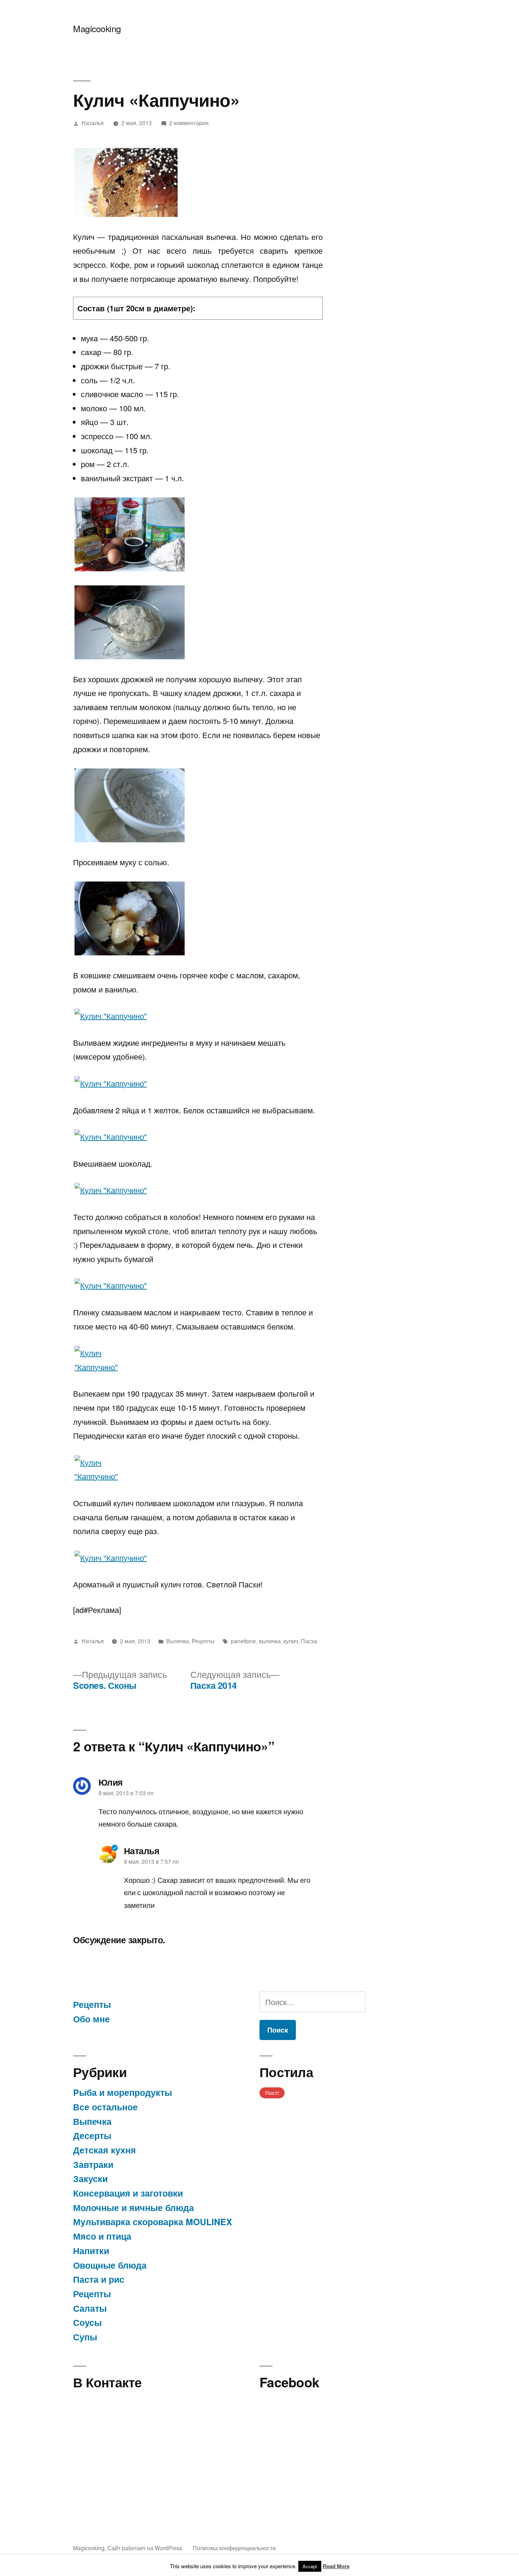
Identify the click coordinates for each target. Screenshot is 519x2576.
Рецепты (203, 1641)
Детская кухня (105, 2150)
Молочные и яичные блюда (133, 2207)
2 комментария (189, 123)
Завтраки (93, 2164)
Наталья (93, 123)
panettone (243, 1641)
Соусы (87, 2322)
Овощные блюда (110, 2265)
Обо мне (91, 2019)
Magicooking (97, 28)
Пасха (309, 1641)
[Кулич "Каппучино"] (126, 182)
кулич (291, 1641)
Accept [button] (310, 2566)
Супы (85, 2337)
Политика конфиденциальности (234, 2548)
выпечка (270, 1641)
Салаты (90, 2308)
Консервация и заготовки (128, 2193)
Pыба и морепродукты (123, 2092)
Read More (336, 2566)
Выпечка (178, 1641)
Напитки (91, 2251)
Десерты (92, 2135)
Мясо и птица (102, 2236)
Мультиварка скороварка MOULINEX (153, 2222)
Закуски (90, 2179)
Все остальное (105, 2107)
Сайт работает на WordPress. (146, 2548)
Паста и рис (99, 2279)
